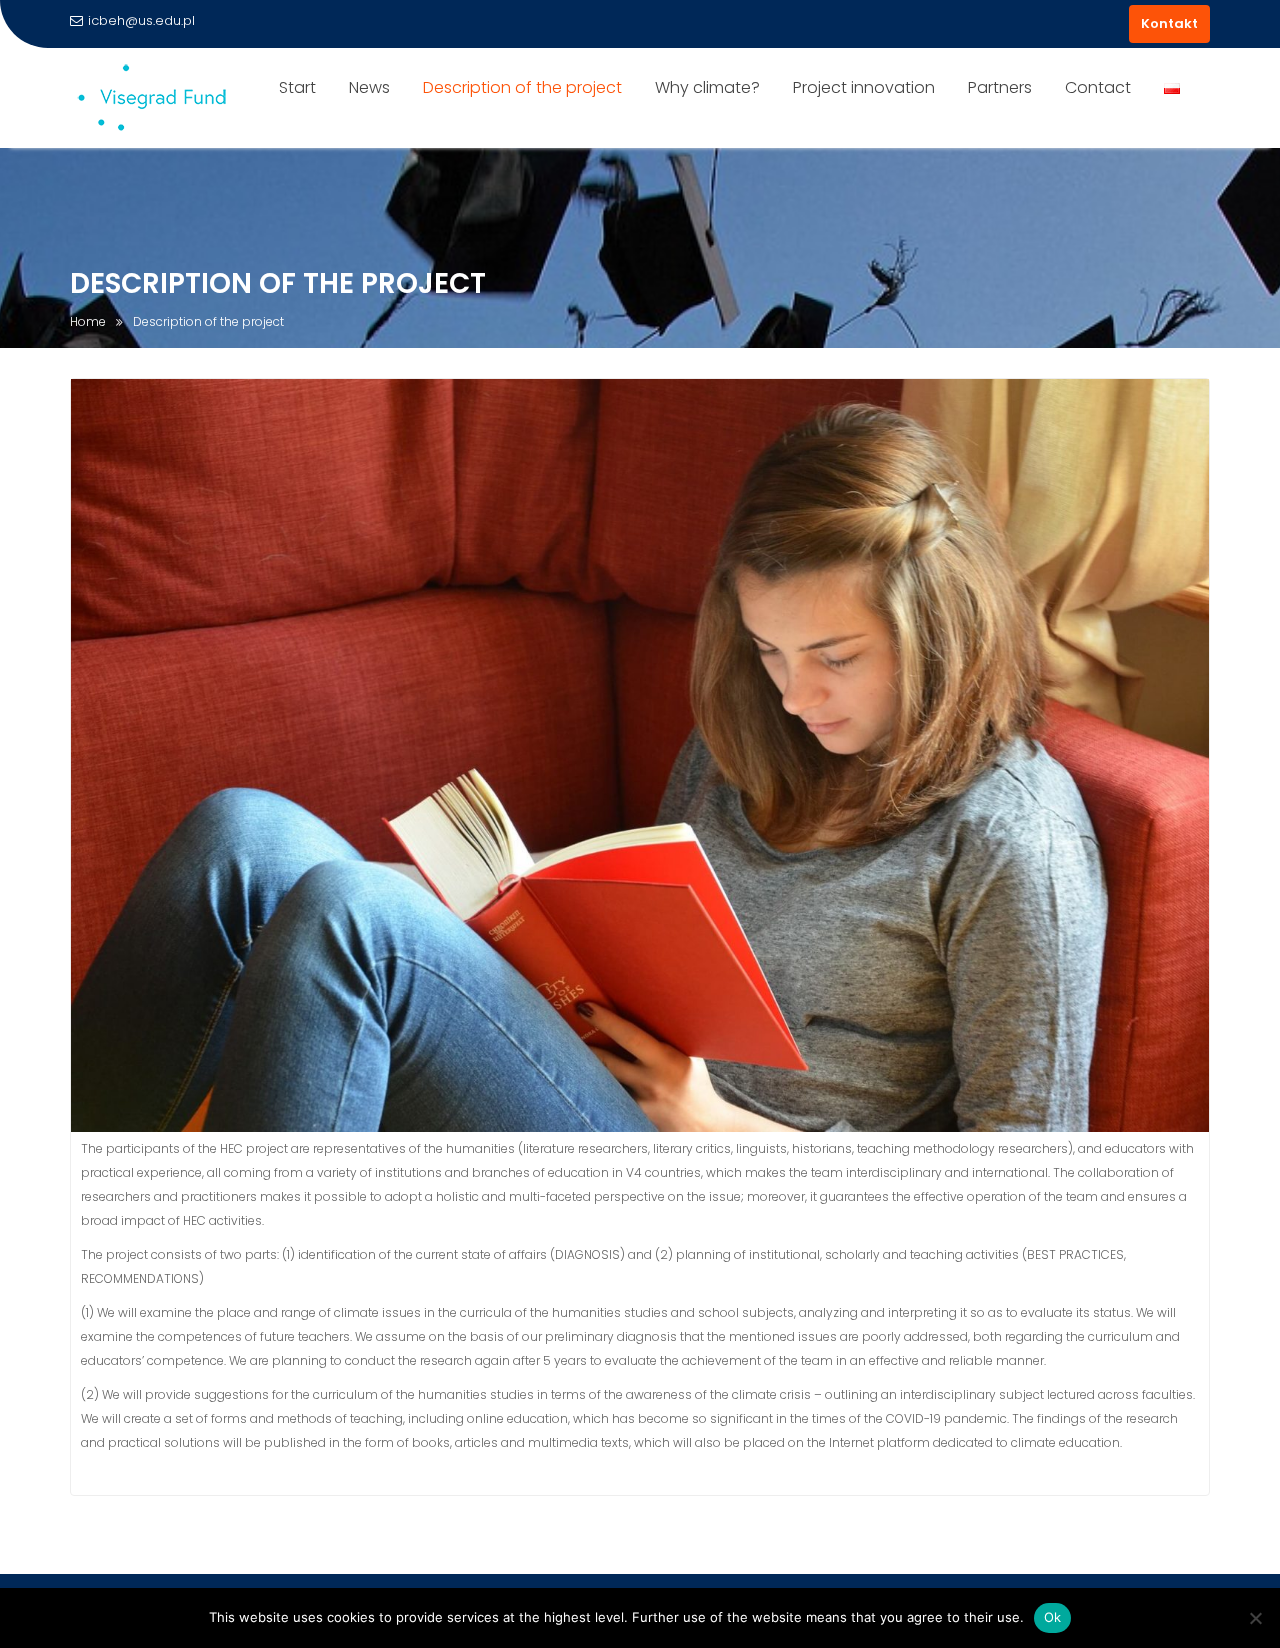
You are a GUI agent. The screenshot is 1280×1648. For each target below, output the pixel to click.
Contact (1098, 87)
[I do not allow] (1255, 1618)
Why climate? (707, 87)
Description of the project (522, 87)
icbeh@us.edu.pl (141, 20)
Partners (1000, 87)
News (369, 87)
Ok (1053, 1617)
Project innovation (864, 87)
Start (297, 87)
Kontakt (1169, 23)
